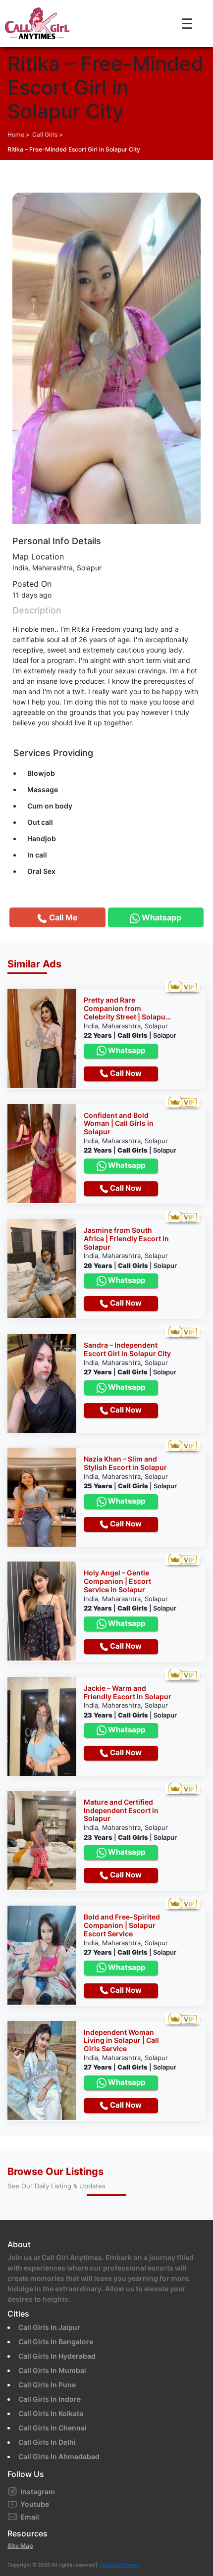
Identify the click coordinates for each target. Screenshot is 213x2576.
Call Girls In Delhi (47, 2442)
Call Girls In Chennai (53, 2428)
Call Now (125, 1073)
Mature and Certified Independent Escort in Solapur (121, 1811)
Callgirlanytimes (119, 2565)
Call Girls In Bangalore (56, 2342)
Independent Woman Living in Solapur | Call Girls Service (121, 2041)
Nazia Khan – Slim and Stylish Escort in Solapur (125, 1463)
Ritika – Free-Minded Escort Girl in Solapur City (74, 149)
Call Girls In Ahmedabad (59, 2456)
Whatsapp (126, 1050)
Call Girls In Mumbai (52, 2370)
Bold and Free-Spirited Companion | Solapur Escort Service (122, 1925)
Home (16, 134)
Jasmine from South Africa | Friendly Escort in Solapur (126, 1239)
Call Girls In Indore (50, 2399)
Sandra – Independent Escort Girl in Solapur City (127, 1349)
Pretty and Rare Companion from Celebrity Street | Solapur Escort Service (126, 1009)
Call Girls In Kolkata (51, 2413)
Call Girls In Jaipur (49, 2327)
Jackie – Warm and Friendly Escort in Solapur (128, 1692)
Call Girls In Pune (47, 2385)
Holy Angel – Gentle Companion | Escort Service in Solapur (117, 1581)
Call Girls (45, 134)
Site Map (20, 2546)
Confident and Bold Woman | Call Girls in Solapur (119, 1124)
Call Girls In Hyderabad (57, 2356)
